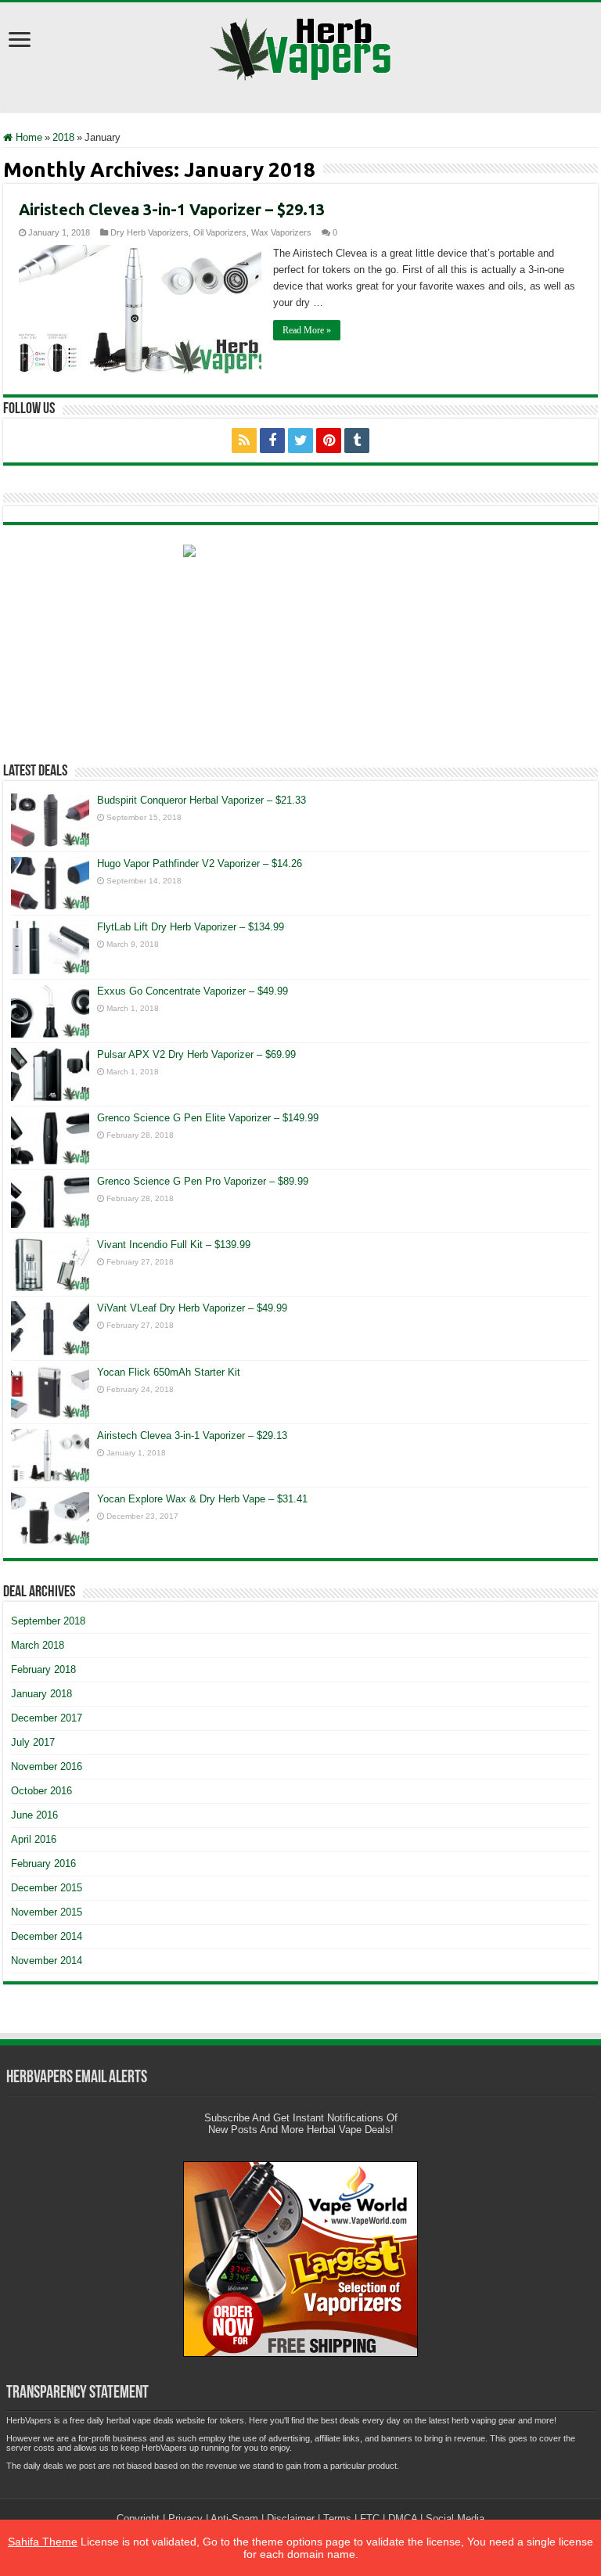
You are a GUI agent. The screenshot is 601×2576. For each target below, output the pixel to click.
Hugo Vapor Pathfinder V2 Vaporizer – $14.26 (200, 863)
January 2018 (41, 1694)
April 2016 (34, 1839)
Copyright (138, 2518)
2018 (63, 137)
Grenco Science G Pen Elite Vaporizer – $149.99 (208, 1118)
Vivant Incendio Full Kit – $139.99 (174, 1245)
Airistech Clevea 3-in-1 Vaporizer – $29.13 (172, 209)
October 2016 (41, 1791)
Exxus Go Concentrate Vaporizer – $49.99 (193, 991)
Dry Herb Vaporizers (149, 232)
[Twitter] (300, 441)
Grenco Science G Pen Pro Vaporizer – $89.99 (203, 1181)
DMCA (403, 2518)
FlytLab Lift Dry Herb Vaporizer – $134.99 (191, 927)
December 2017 (47, 1718)
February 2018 (43, 1669)
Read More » (307, 330)
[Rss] (244, 441)
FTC (370, 2518)
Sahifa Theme (43, 2542)
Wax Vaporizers (281, 232)
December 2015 (47, 1888)
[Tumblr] (357, 441)
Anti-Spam (234, 2518)
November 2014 (47, 1961)
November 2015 (47, 1912)
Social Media (455, 2518)
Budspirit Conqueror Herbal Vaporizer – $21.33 (202, 800)
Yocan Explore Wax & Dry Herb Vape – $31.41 (202, 1499)
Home (27, 137)
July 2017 (33, 1742)
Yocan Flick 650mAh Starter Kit (169, 1372)
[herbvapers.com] (300, 642)
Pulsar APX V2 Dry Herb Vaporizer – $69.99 (196, 1054)
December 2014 (47, 1936)
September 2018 (48, 1621)
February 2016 (43, 1864)
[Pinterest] (329, 441)
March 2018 (38, 1645)
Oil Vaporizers (220, 232)
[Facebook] (272, 441)
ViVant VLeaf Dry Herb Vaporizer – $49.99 (192, 1308)
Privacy (185, 2518)
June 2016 (34, 1815)
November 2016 (47, 1767)
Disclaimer (291, 2518)
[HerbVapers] (301, 46)
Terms (337, 2518)
